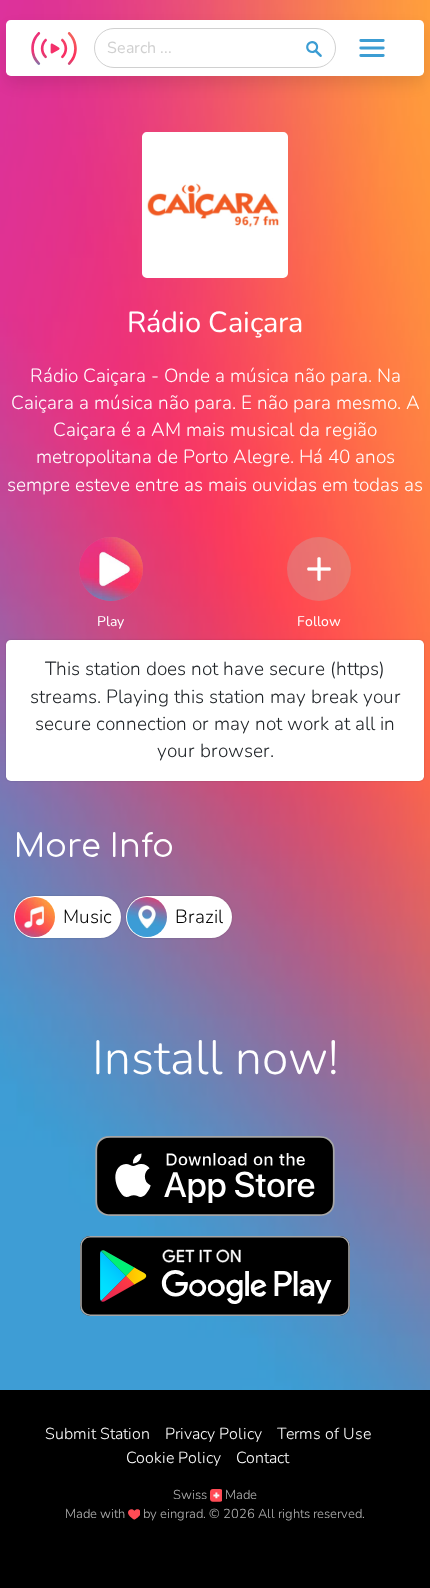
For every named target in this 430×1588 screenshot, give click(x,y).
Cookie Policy (173, 1458)
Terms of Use (324, 1434)
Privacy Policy (213, 1434)
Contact (262, 1458)
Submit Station (97, 1434)
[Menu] (372, 48)
